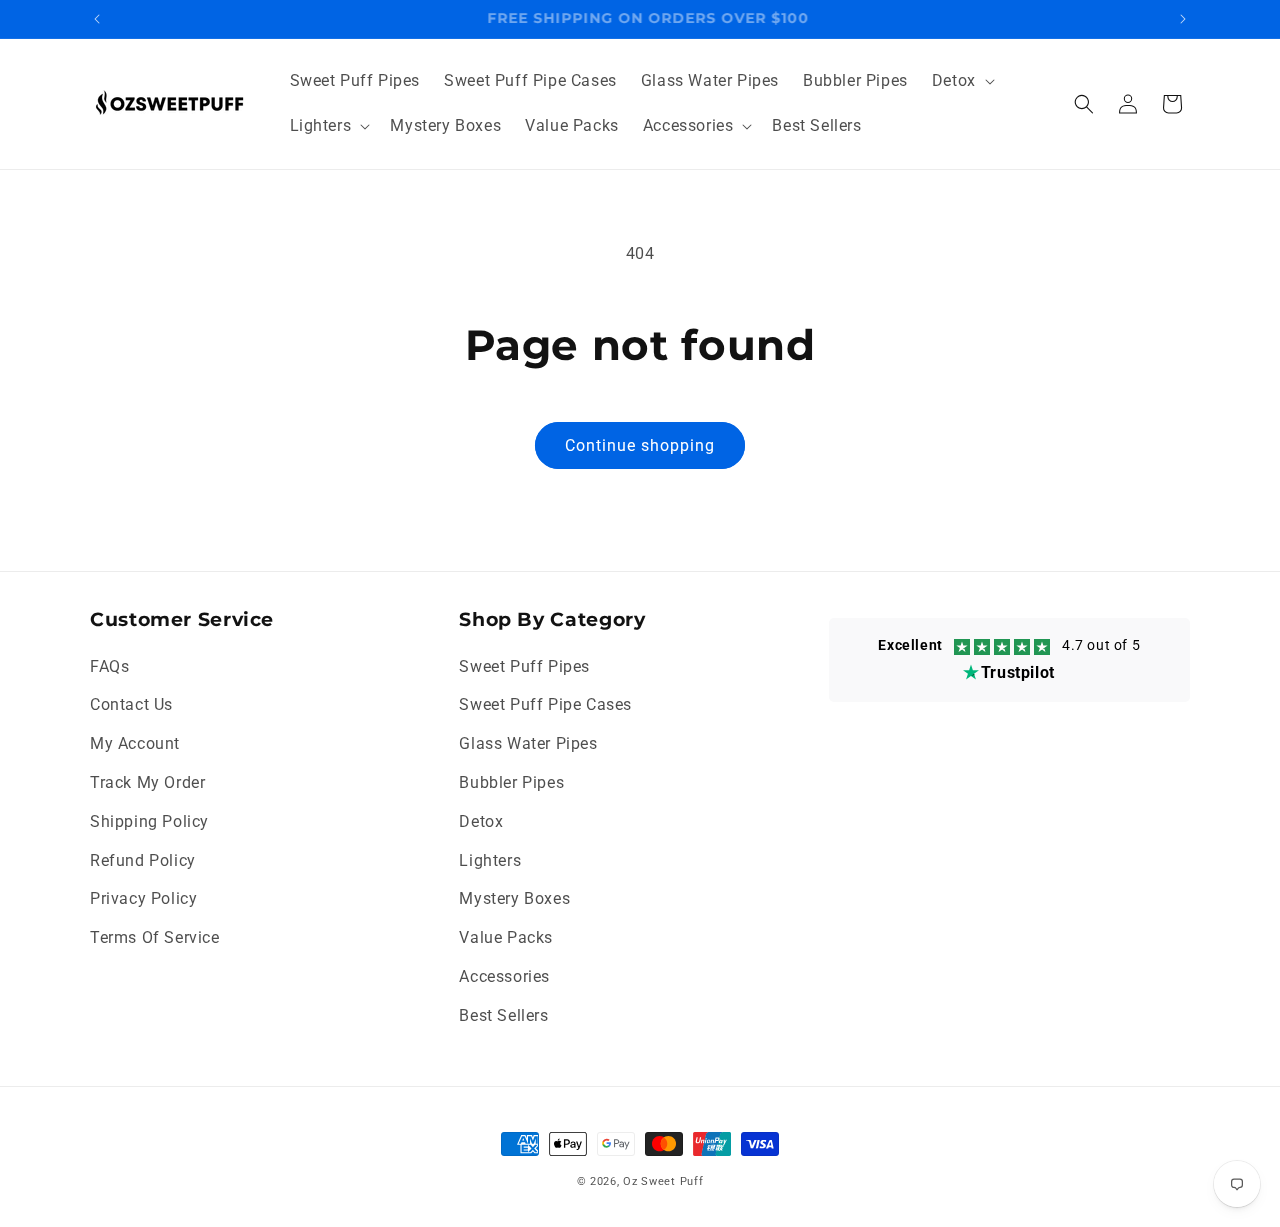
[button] (961, 81)
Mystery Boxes (514, 898)
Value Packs (506, 937)
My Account (135, 743)
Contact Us (131, 704)
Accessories (504, 976)
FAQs (109, 666)
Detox (481, 821)
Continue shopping (640, 445)
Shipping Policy (149, 821)
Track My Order (147, 782)
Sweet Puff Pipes (524, 666)
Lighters (490, 860)
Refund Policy (143, 860)
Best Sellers (503, 1015)
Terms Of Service (155, 937)
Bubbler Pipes (511, 782)
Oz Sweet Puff (663, 1181)
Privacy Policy (143, 898)
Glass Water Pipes (528, 743)
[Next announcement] (1183, 19)
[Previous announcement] (97, 19)
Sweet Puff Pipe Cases (545, 704)
